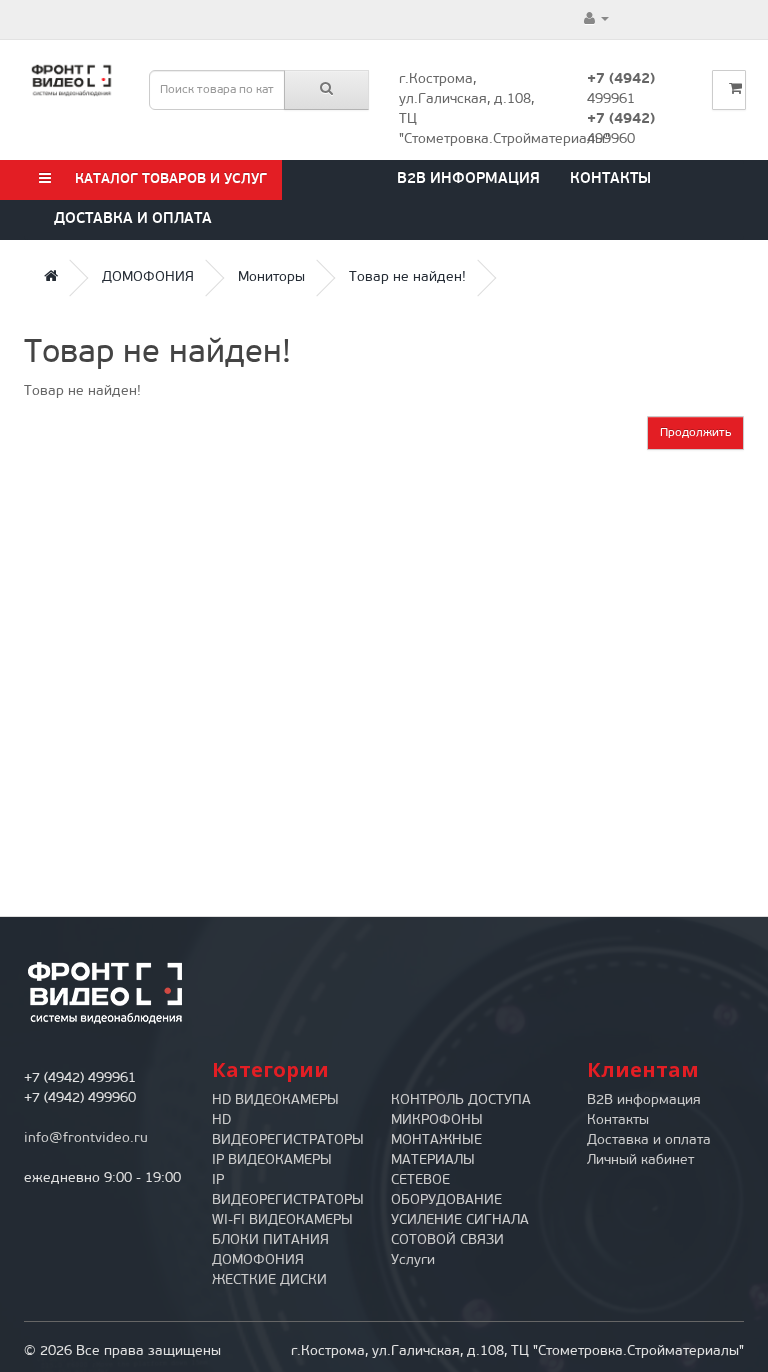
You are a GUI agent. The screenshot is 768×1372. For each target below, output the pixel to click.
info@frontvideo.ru (86, 1138)
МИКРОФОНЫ (437, 1120)
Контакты (610, 179)
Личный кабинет (640, 1160)
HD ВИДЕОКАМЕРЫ (275, 1100)
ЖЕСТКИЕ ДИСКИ (269, 1280)
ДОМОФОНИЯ (148, 277)
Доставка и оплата (133, 219)
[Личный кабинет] (596, 19)
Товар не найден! (407, 277)
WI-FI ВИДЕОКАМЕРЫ (282, 1220)
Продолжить (695, 433)
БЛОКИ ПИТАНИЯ (270, 1240)
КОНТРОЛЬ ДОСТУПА (461, 1100)
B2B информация (468, 179)
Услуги (413, 1260)
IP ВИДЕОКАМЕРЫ (272, 1160)
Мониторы (271, 277)
